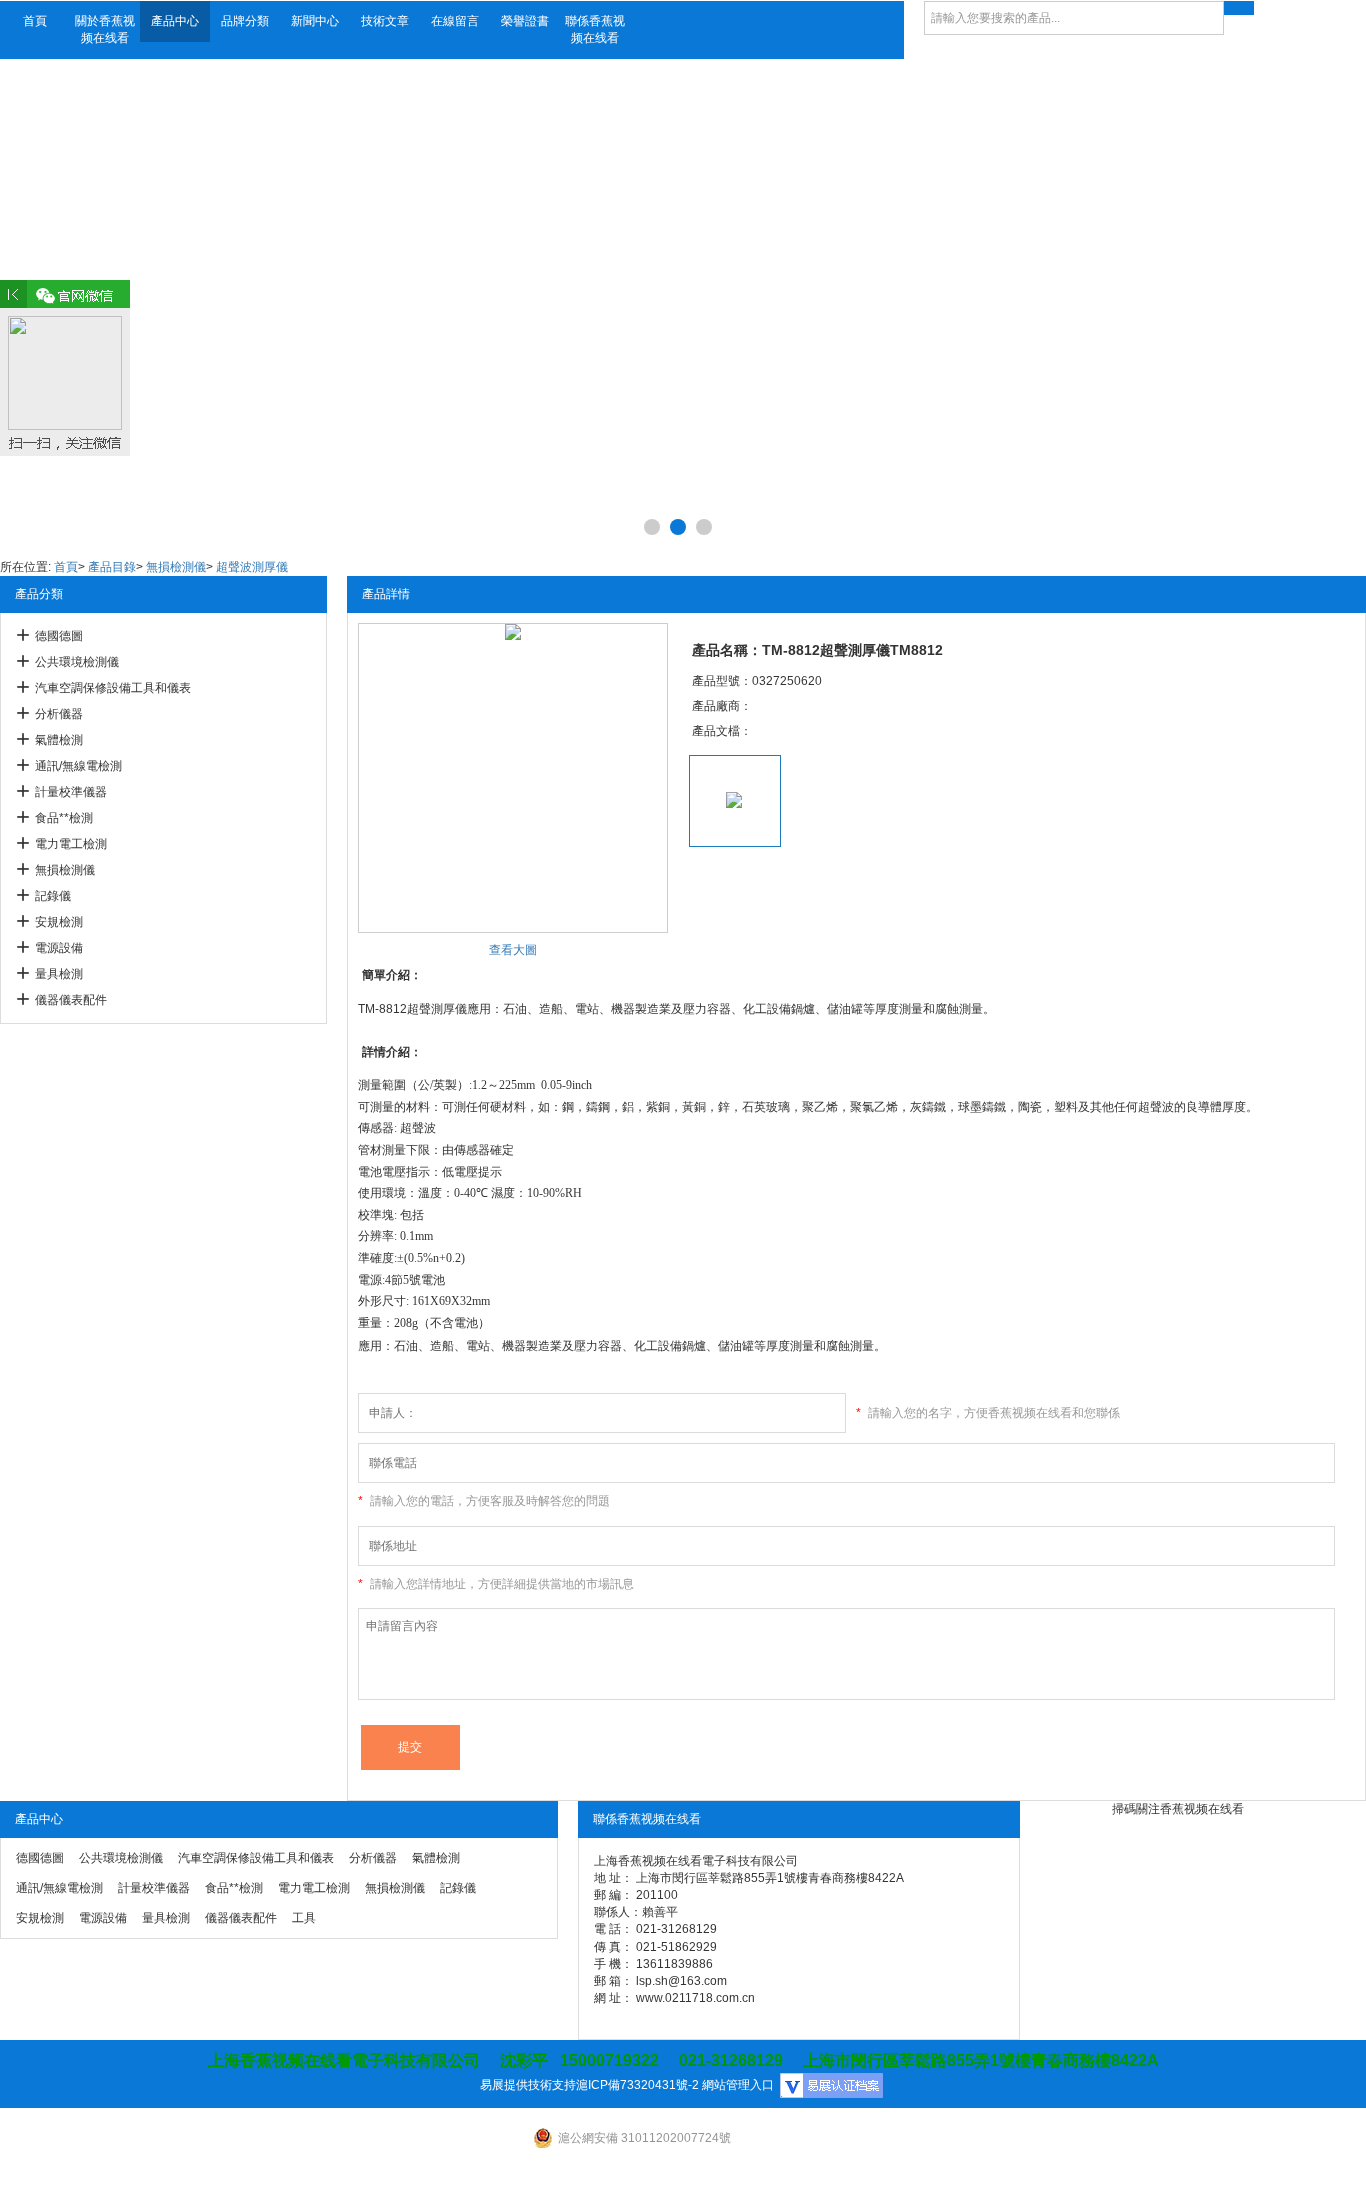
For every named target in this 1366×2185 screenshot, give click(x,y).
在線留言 (455, 21)
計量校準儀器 (71, 792)
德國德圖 (59, 636)
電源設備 (59, 948)
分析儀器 (59, 714)
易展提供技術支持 (528, 2085)
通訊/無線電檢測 (78, 766)
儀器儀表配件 (71, 1000)
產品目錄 (112, 567)
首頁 (35, 21)
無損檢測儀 (176, 567)
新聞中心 (315, 21)
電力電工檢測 (71, 844)
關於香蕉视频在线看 (105, 29)
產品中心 (175, 21)
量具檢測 (59, 974)
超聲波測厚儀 (252, 567)
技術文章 (385, 21)
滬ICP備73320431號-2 (637, 2085)
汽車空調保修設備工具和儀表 (113, 688)
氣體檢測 (59, 740)
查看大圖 (513, 950)
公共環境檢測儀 (77, 662)
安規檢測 (59, 922)
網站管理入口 (738, 2085)
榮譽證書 (525, 21)
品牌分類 (245, 21)
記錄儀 (53, 896)
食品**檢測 (64, 818)
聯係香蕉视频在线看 (595, 29)
